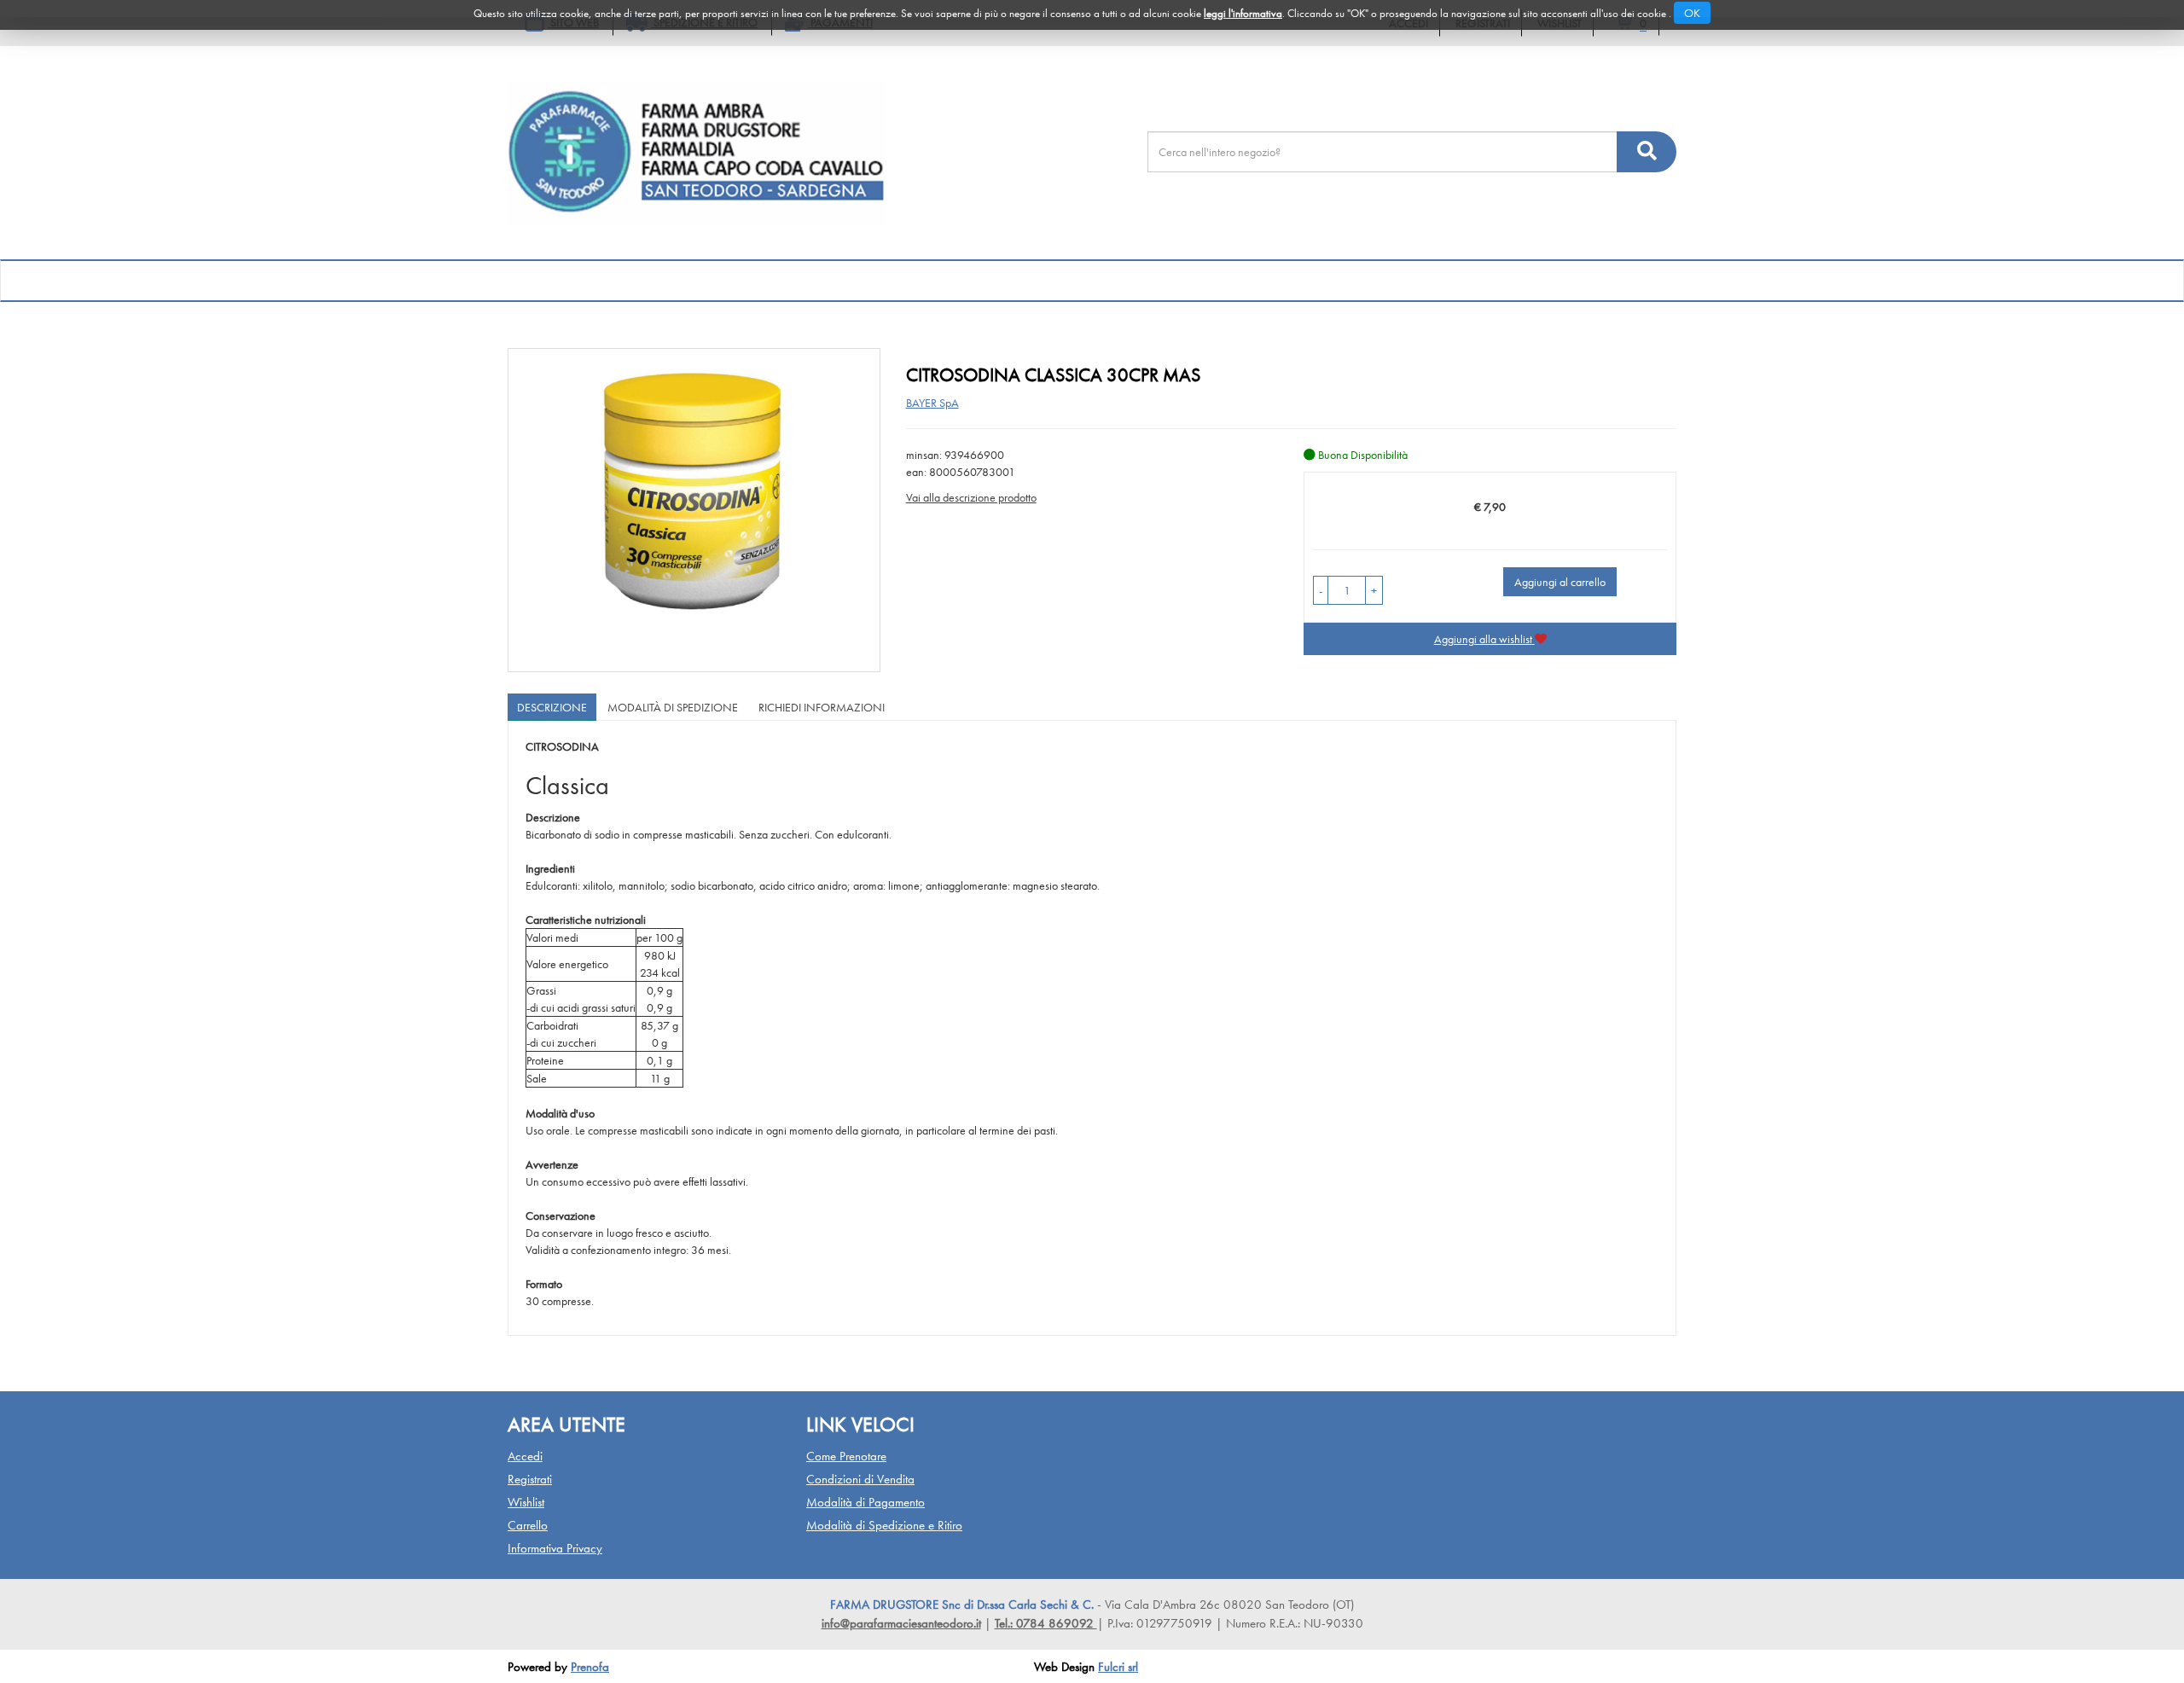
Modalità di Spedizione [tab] (673, 707)
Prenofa (590, 1667)
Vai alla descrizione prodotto (971, 497)
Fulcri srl (1118, 1667)
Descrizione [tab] (552, 707)
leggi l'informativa (1243, 13)
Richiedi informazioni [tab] (822, 707)
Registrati (530, 1479)
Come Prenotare (846, 1456)
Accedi (525, 1456)
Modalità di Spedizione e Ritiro (884, 1525)
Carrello (528, 1525)
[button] (1321, 590)
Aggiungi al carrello (1560, 582)
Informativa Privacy (555, 1548)
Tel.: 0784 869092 (1046, 1623)
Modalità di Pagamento (865, 1502)
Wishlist (526, 1502)
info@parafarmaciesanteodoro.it (901, 1623)
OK (1692, 13)
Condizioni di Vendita (860, 1479)
